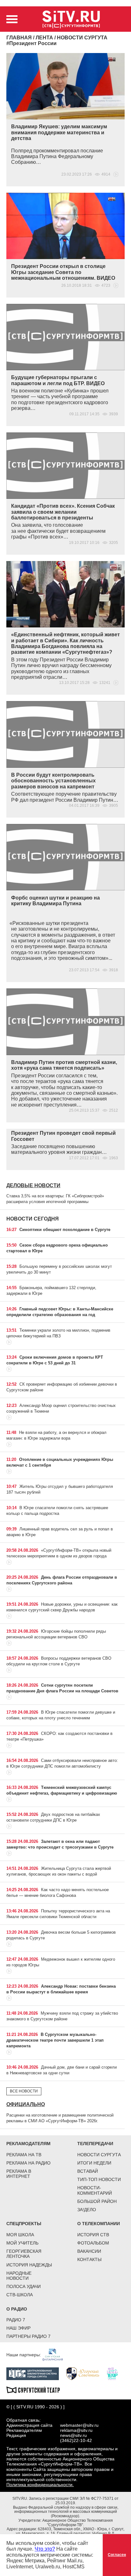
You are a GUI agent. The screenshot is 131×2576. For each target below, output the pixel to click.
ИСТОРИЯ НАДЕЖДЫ (29, 2265)
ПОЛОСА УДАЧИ (24, 2286)
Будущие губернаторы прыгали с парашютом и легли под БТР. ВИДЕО (58, 380)
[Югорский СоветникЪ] (86, 2373)
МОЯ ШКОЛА (20, 2235)
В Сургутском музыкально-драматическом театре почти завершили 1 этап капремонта (55, 2040)
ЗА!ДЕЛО (87, 2210)
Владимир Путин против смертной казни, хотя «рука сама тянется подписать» (64, 1065)
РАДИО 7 (16, 2320)
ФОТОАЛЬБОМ (93, 2243)
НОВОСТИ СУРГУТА (99, 2155)
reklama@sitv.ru (76, 2430)
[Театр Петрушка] (115, 2373)
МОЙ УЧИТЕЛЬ (22, 2243)
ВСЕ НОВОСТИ (24, 2091)
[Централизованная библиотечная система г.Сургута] (36, 2373)
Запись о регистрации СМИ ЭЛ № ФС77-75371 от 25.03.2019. (74, 2501)
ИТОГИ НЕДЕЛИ (94, 2163)
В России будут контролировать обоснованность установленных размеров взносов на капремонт (53, 781)
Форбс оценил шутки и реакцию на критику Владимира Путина (55, 901)
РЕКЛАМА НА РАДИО (28, 2163)
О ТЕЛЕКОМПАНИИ (99, 2224)
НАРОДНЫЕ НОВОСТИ (19, 2276)
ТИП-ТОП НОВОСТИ (99, 2179)
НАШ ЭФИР (18, 2328)
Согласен (117, 2555)
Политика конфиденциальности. (40, 2485)
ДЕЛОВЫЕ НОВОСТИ (33, 1185)
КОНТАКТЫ (89, 2259)
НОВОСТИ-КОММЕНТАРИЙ (95, 2190)
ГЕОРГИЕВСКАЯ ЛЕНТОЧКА (24, 2254)
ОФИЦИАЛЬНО (26, 2104)
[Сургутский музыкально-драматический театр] (36, 2389)
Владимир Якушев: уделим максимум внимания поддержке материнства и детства (59, 132)
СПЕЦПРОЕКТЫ (24, 2224)
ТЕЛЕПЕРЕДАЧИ (95, 2144)
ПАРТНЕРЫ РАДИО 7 (28, 2336)
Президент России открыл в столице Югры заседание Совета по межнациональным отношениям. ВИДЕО (63, 272)
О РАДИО (17, 2309)
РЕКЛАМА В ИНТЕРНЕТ (19, 2174)
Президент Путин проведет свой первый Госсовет (63, 1136)
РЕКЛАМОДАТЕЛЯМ (28, 2144)
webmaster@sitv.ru (79, 2425)
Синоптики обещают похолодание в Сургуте (65, 1230)
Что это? (45, 2549)
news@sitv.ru (73, 2435)
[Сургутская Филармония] (56, 2354)
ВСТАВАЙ (88, 2171)
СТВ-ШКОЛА (20, 2295)
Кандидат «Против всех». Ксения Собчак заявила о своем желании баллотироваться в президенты (63, 512)
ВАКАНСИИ (89, 2251)
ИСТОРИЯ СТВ (93, 2235)
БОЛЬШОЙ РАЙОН (97, 2201)
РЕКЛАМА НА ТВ (24, 2155)
